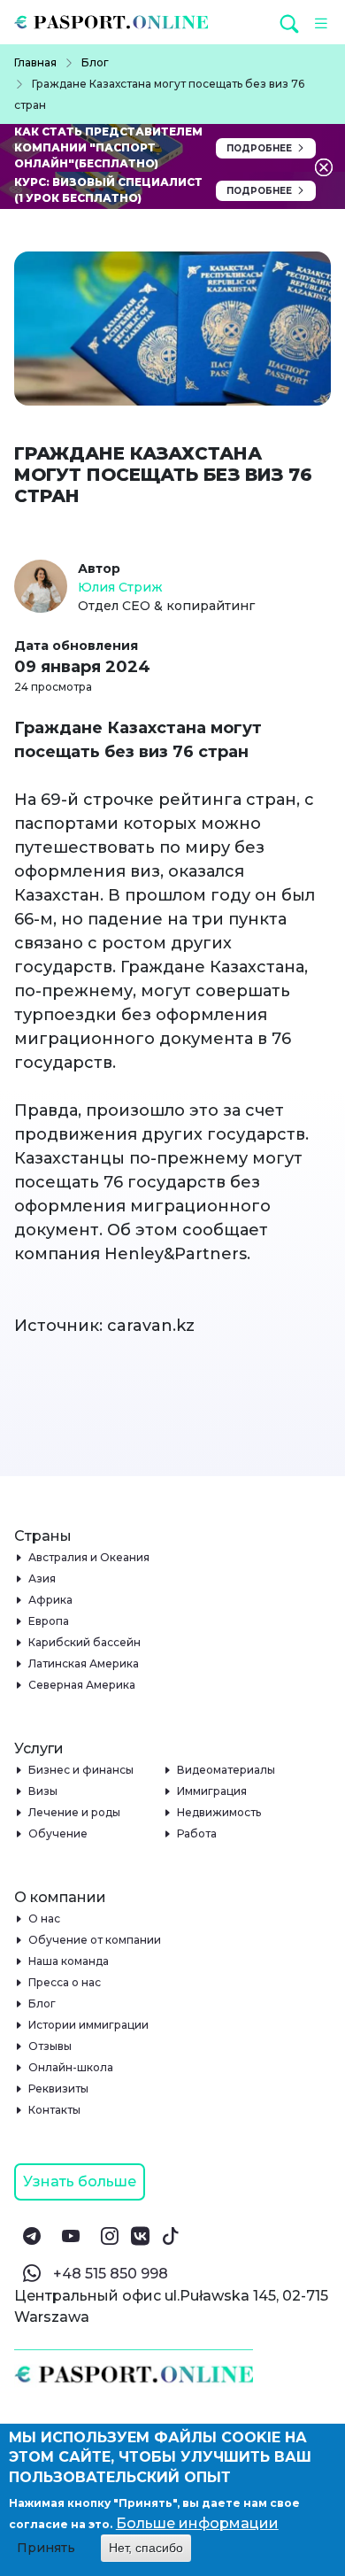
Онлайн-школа (71, 2067)
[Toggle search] (291, 23)
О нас (45, 1918)
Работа (197, 1833)
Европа (49, 1621)
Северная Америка (82, 1685)
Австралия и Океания (89, 1557)
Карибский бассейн (85, 1642)
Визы (43, 1791)
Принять (46, 2548)
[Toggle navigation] (318, 22)
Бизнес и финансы (81, 1770)
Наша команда (69, 1961)
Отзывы (50, 2046)
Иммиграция (212, 1791)
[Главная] (118, 22)
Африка (51, 1600)
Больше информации (197, 2523)
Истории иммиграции (89, 2025)
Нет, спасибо (146, 2548)
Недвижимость (219, 1812)
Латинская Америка (84, 1663)
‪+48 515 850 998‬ (111, 2274)
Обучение (58, 1833)
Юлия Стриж (120, 587)
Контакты (55, 2110)
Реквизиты (59, 2089)
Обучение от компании (95, 1940)
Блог (42, 2004)
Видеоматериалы (226, 1770)
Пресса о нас (65, 1982)
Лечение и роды (75, 1812)
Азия (42, 1578)
